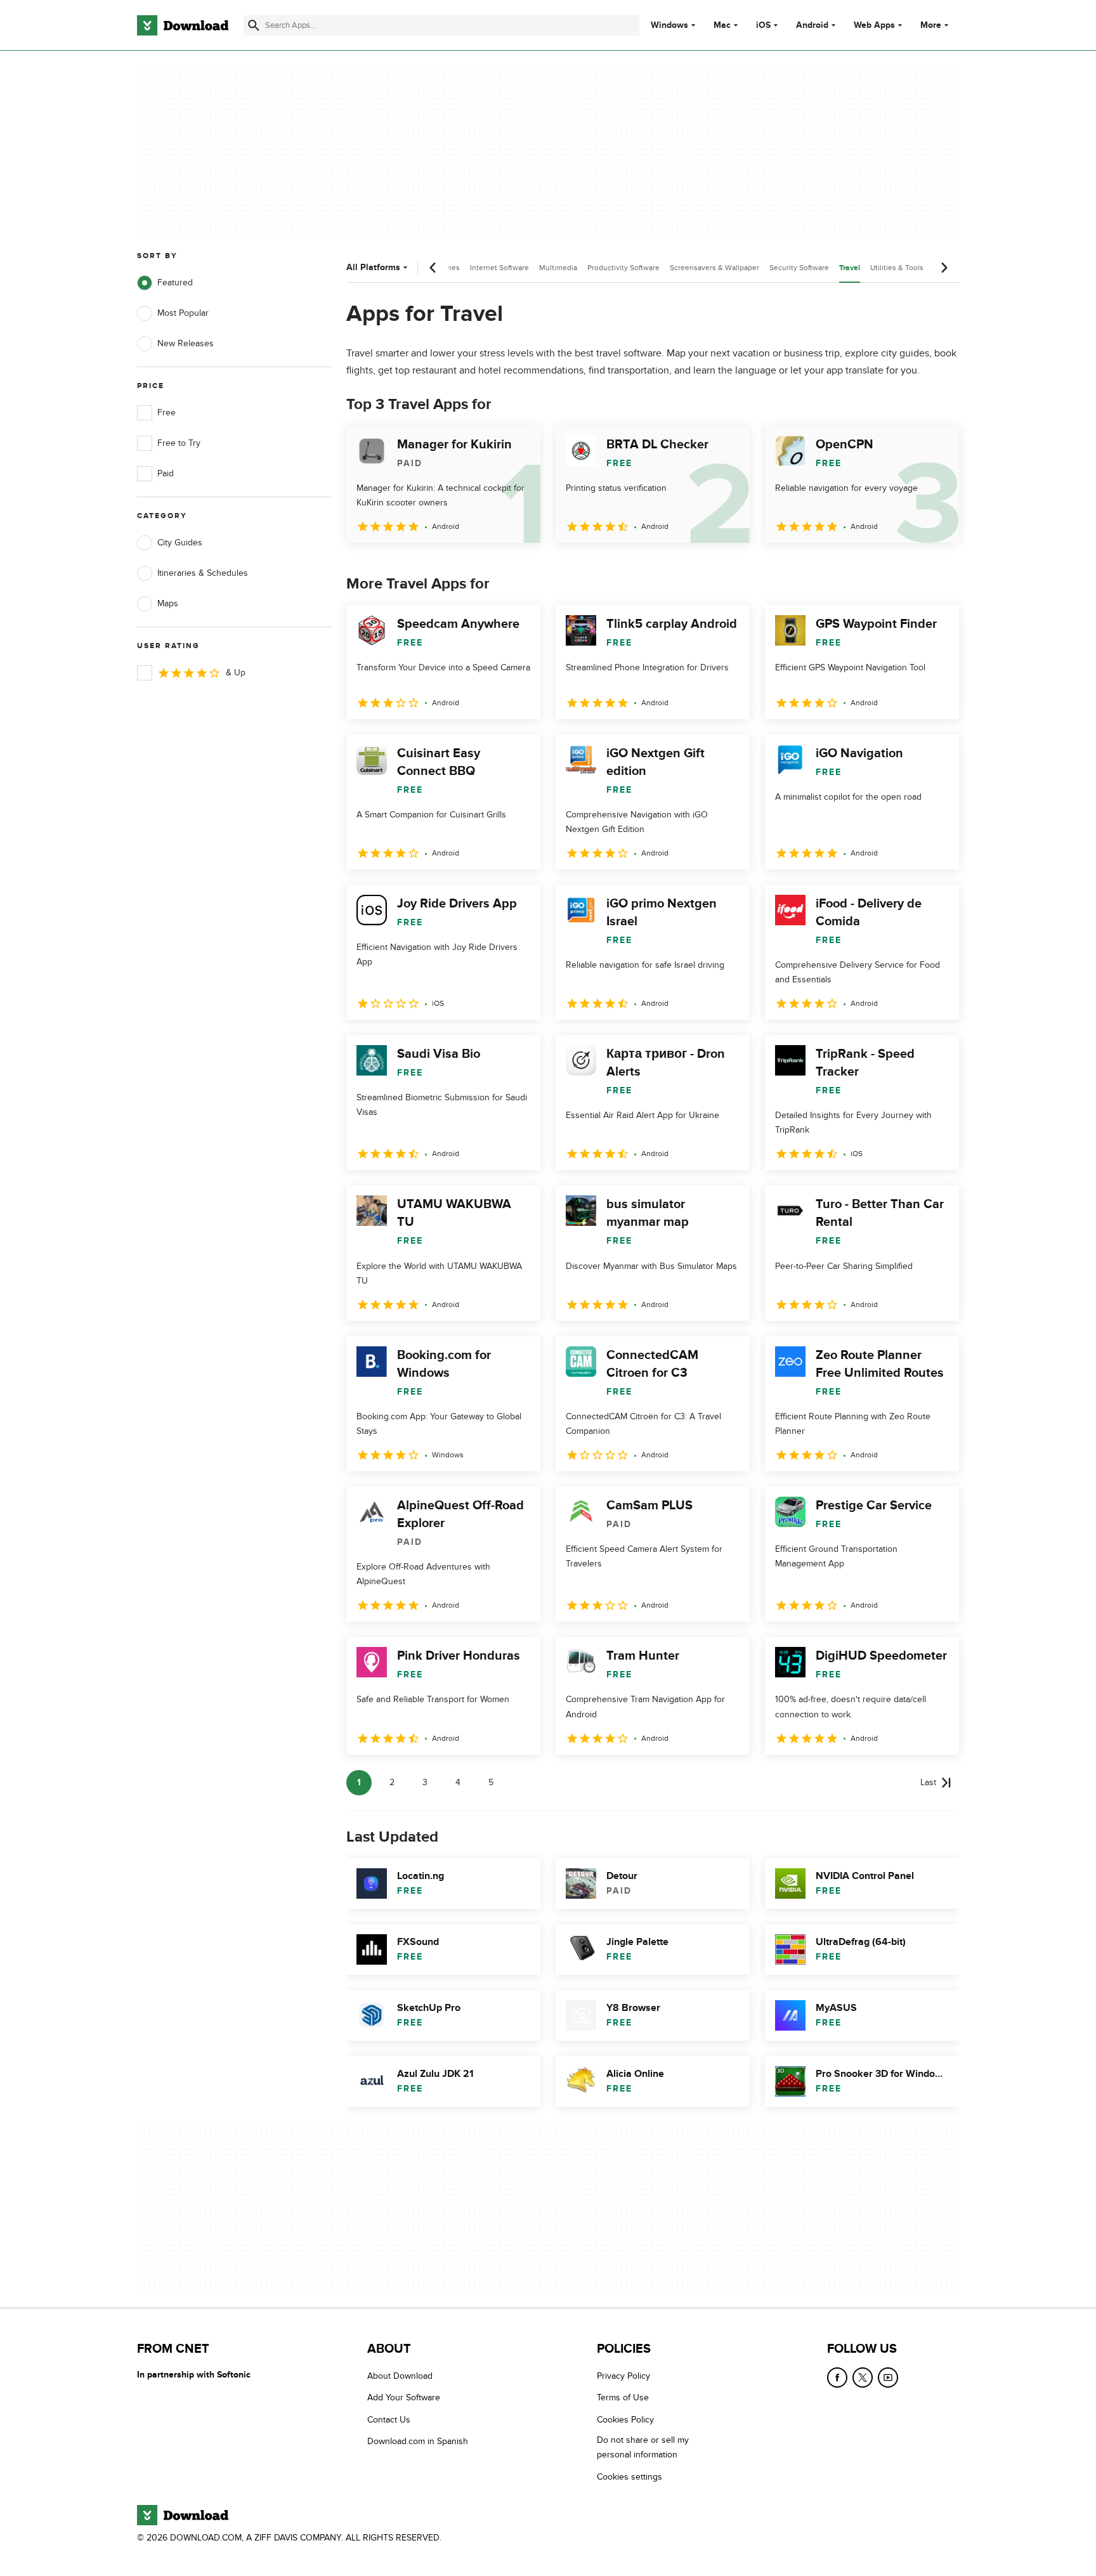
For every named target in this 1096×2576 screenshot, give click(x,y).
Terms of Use (623, 2398)
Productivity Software (623, 268)
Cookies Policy (625, 2420)
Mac (722, 25)
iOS (763, 25)
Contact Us (389, 2420)
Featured (175, 283)
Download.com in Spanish (418, 2441)
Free (166, 413)
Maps (168, 603)
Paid (166, 473)
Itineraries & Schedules (203, 573)
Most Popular (183, 313)
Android (812, 25)
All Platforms (373, 267)
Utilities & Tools (897, 268)
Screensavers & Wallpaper (714, 268)
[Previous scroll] (433, 268)
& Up (236, 673)
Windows (669, 25)
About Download (400, 2376)
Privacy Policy (623, 2376)
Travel (850, 268)
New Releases (186, 343)
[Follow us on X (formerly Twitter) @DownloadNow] (863, 2378)
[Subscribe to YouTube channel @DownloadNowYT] (888, 2378)
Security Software (799, 268)
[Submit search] (254, 25)
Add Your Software (404, 2398)
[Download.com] (183, 25)
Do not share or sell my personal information (643, 2447)
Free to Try (179, 443)
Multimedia (558, 268)
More (931, 25)
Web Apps (874, 25)
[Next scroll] (944, 268)
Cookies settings (630, 2477)
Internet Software (499, 268)
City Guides (180, 543)
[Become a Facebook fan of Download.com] (837, 2378)
